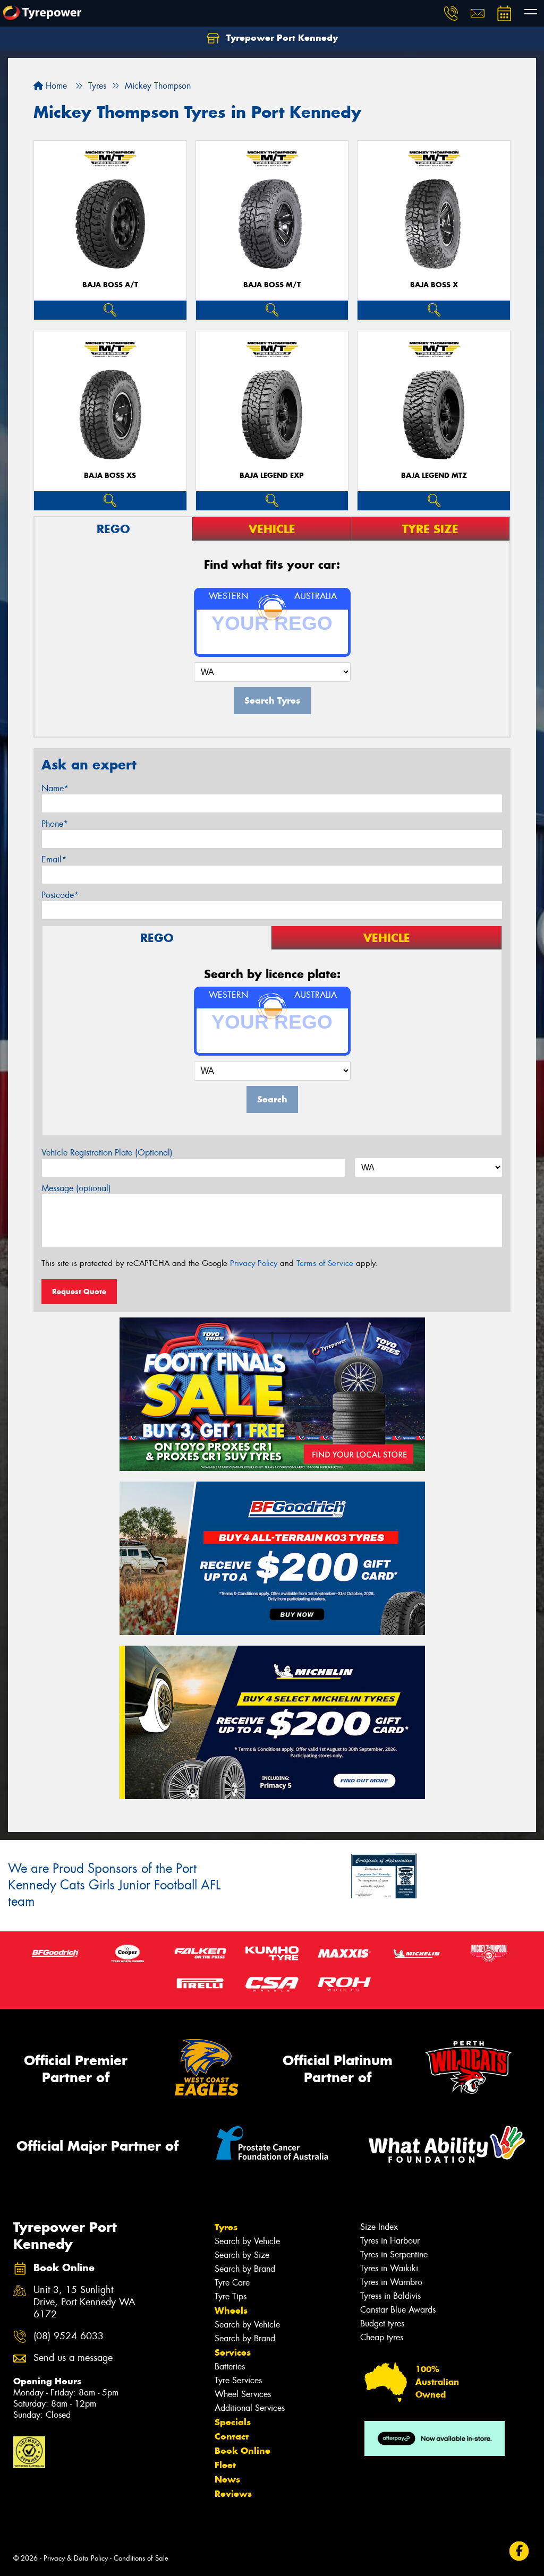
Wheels (231, 2310)
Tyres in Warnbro (391, 2282)
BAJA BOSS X (434, 285)
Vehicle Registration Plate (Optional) (107, 1153)
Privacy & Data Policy (76, 2558)
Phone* (55, 824)
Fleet (225, 2465)
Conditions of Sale (141, 2558)
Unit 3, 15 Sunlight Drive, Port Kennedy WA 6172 (84, 2302)
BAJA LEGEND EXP (272, 476)
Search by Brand (245, 2269)
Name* (55, 788)
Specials (233, 2422)
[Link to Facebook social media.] (519, 2551)
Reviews (233, 2494)
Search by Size (242, 2255)
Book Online (243, 2451)
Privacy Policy (254, 1263)
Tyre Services (238, 2380)
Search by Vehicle (247, 2241)
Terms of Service (325, 1263)
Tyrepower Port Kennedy (281, 38)
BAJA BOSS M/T (272, 285)
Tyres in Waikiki (389, 2268)
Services (233, 2352)
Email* (54, 859)
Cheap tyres (382, 2337)
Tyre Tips (231, 2296)
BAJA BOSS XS (110, 476)
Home (55, 86)
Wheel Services (243, 2394)
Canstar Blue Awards (398, 2310)
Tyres (226, 2227)
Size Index (379, 2227)
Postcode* (60, 895)
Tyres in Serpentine (394, 2254)
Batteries (230, 2367)
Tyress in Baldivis (390, 2296)
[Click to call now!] (451, 13)
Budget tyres (382, 2323)
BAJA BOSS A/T (110, 285)
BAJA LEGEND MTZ (434, 476)
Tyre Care (232, 2283)
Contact (232, 2436)
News (227, 2479)
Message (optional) (76, 1188)
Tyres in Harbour (390, 2241)
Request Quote (79, 1291)
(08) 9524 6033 (69, 2336)
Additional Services (250, 2408)
